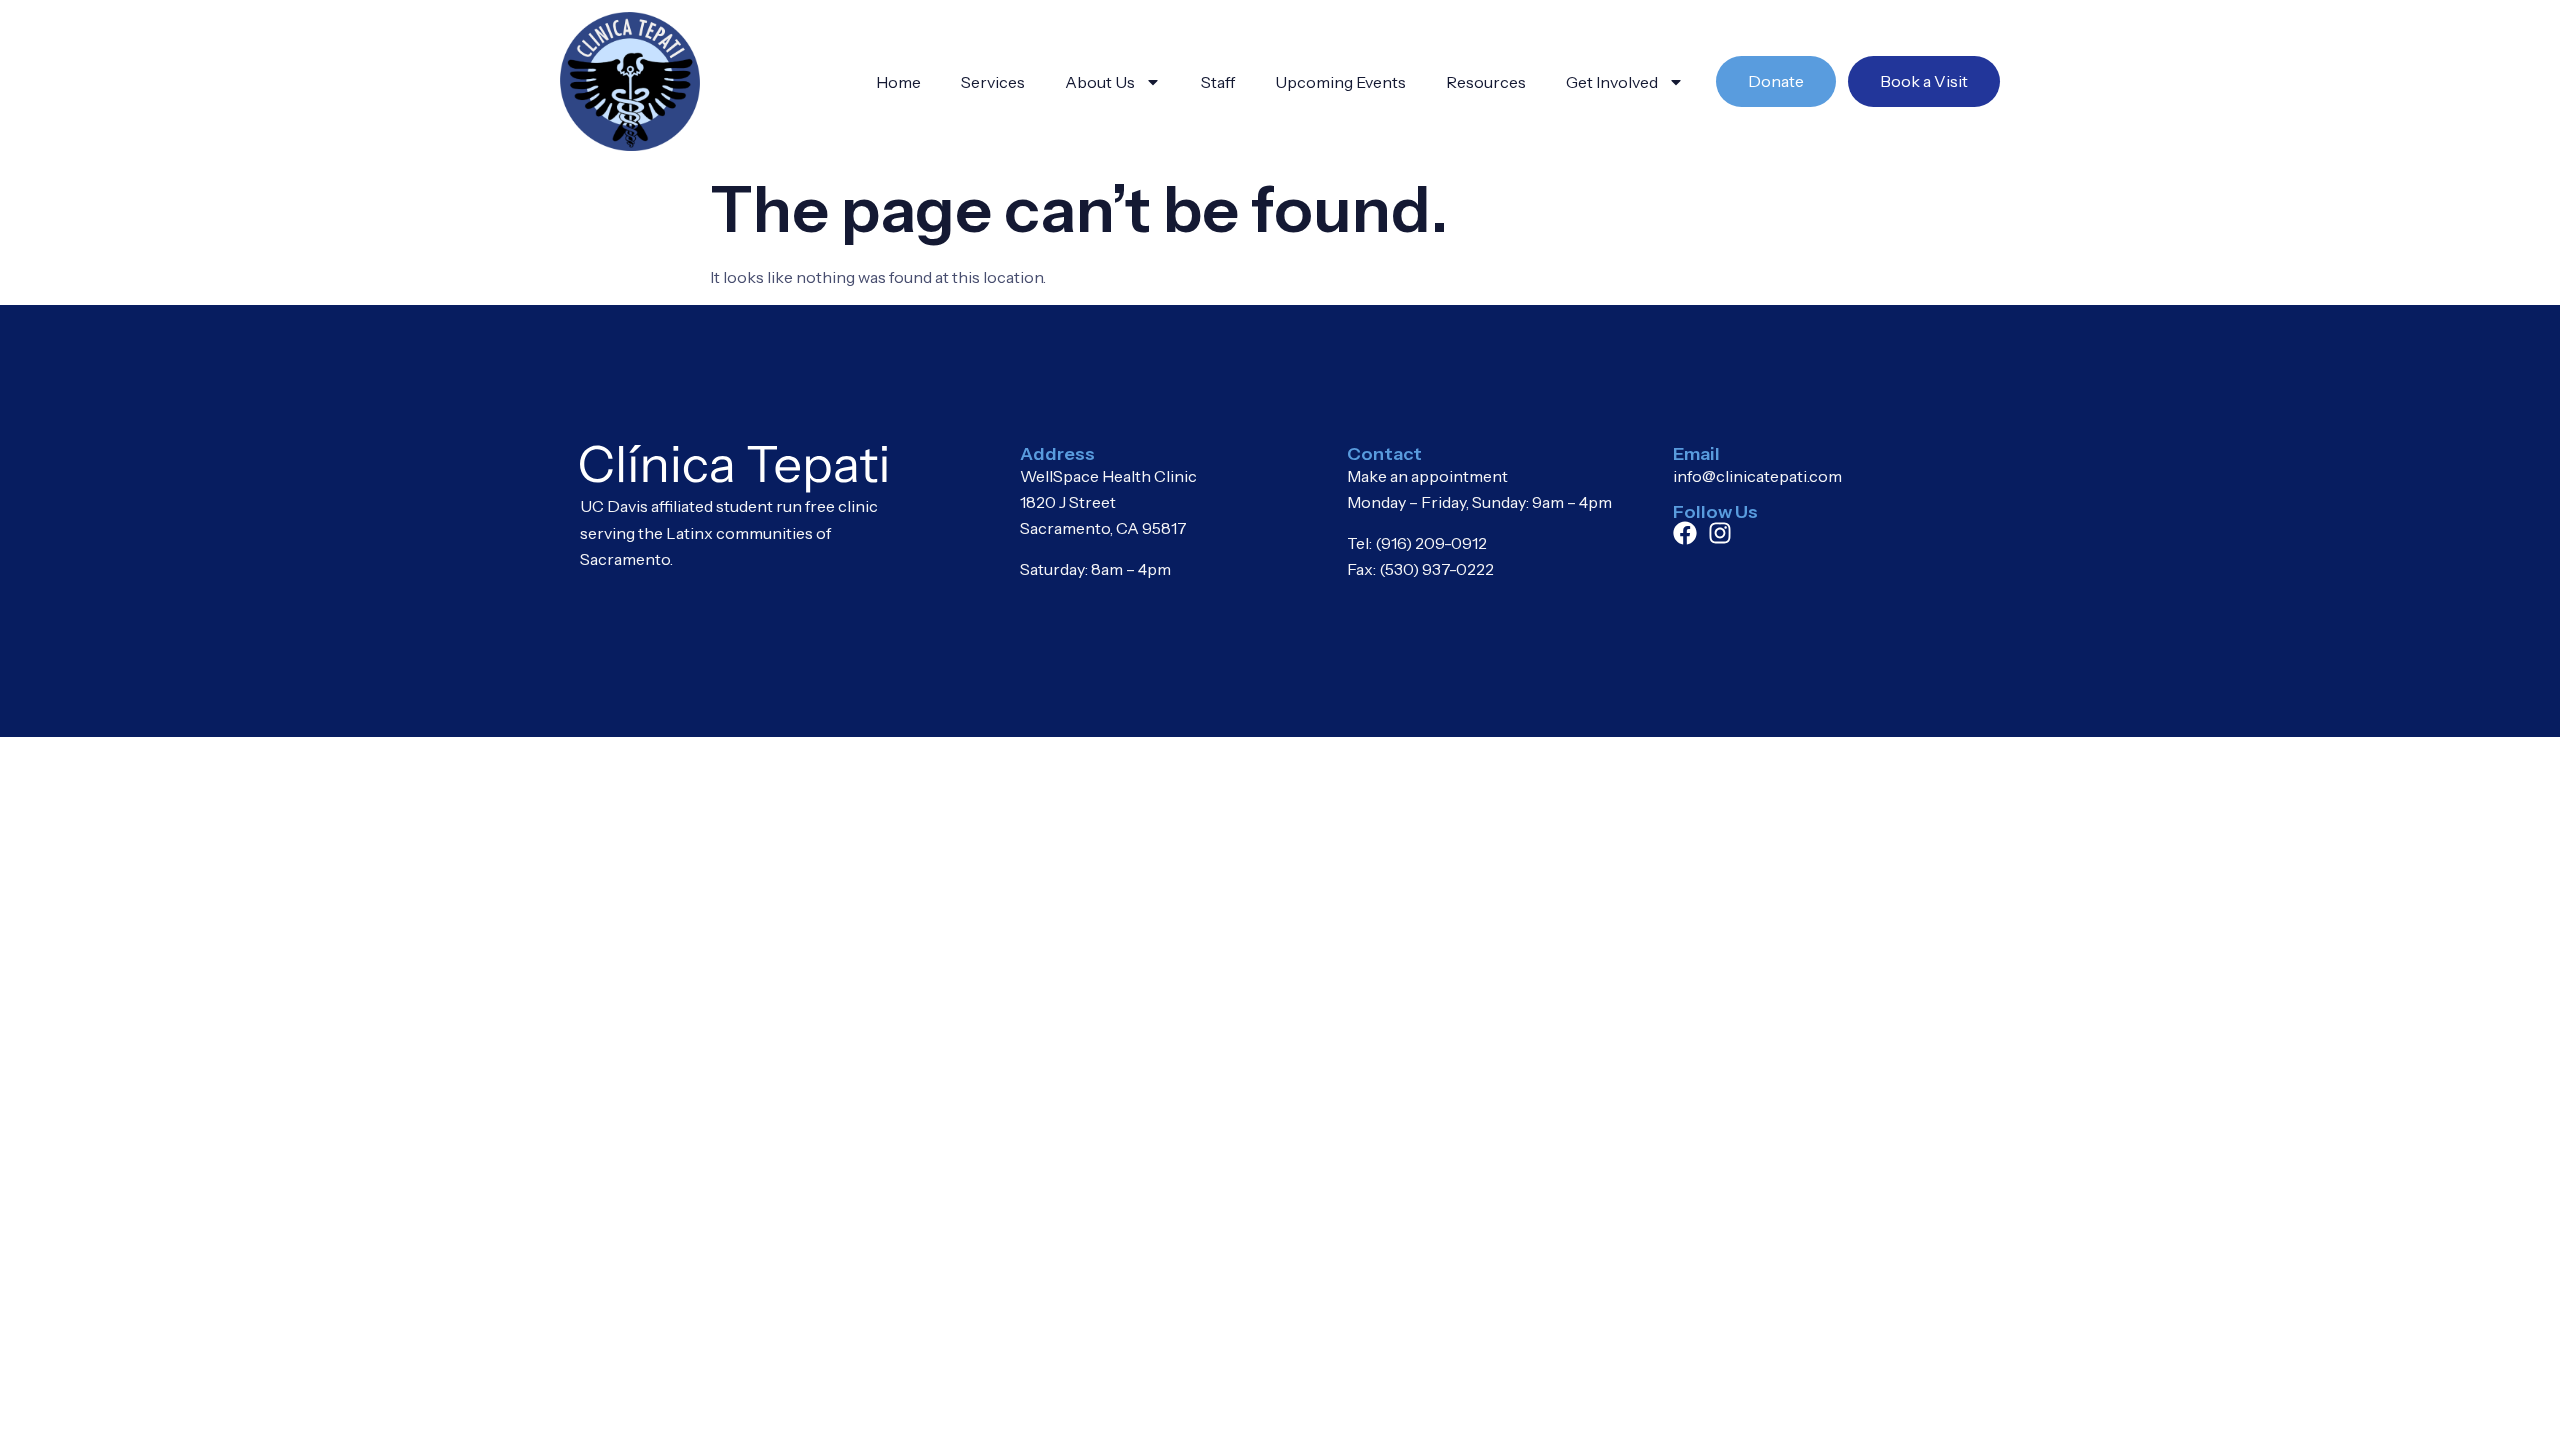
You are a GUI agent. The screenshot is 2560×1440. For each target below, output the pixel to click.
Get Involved (1612, 82)
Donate (1776, 81)
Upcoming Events (1340, 82)
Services (993, 82)
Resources (1486, 82)
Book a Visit (1924, 81)
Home (898, 82)
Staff (1218, 82)
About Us (1100, 82)
